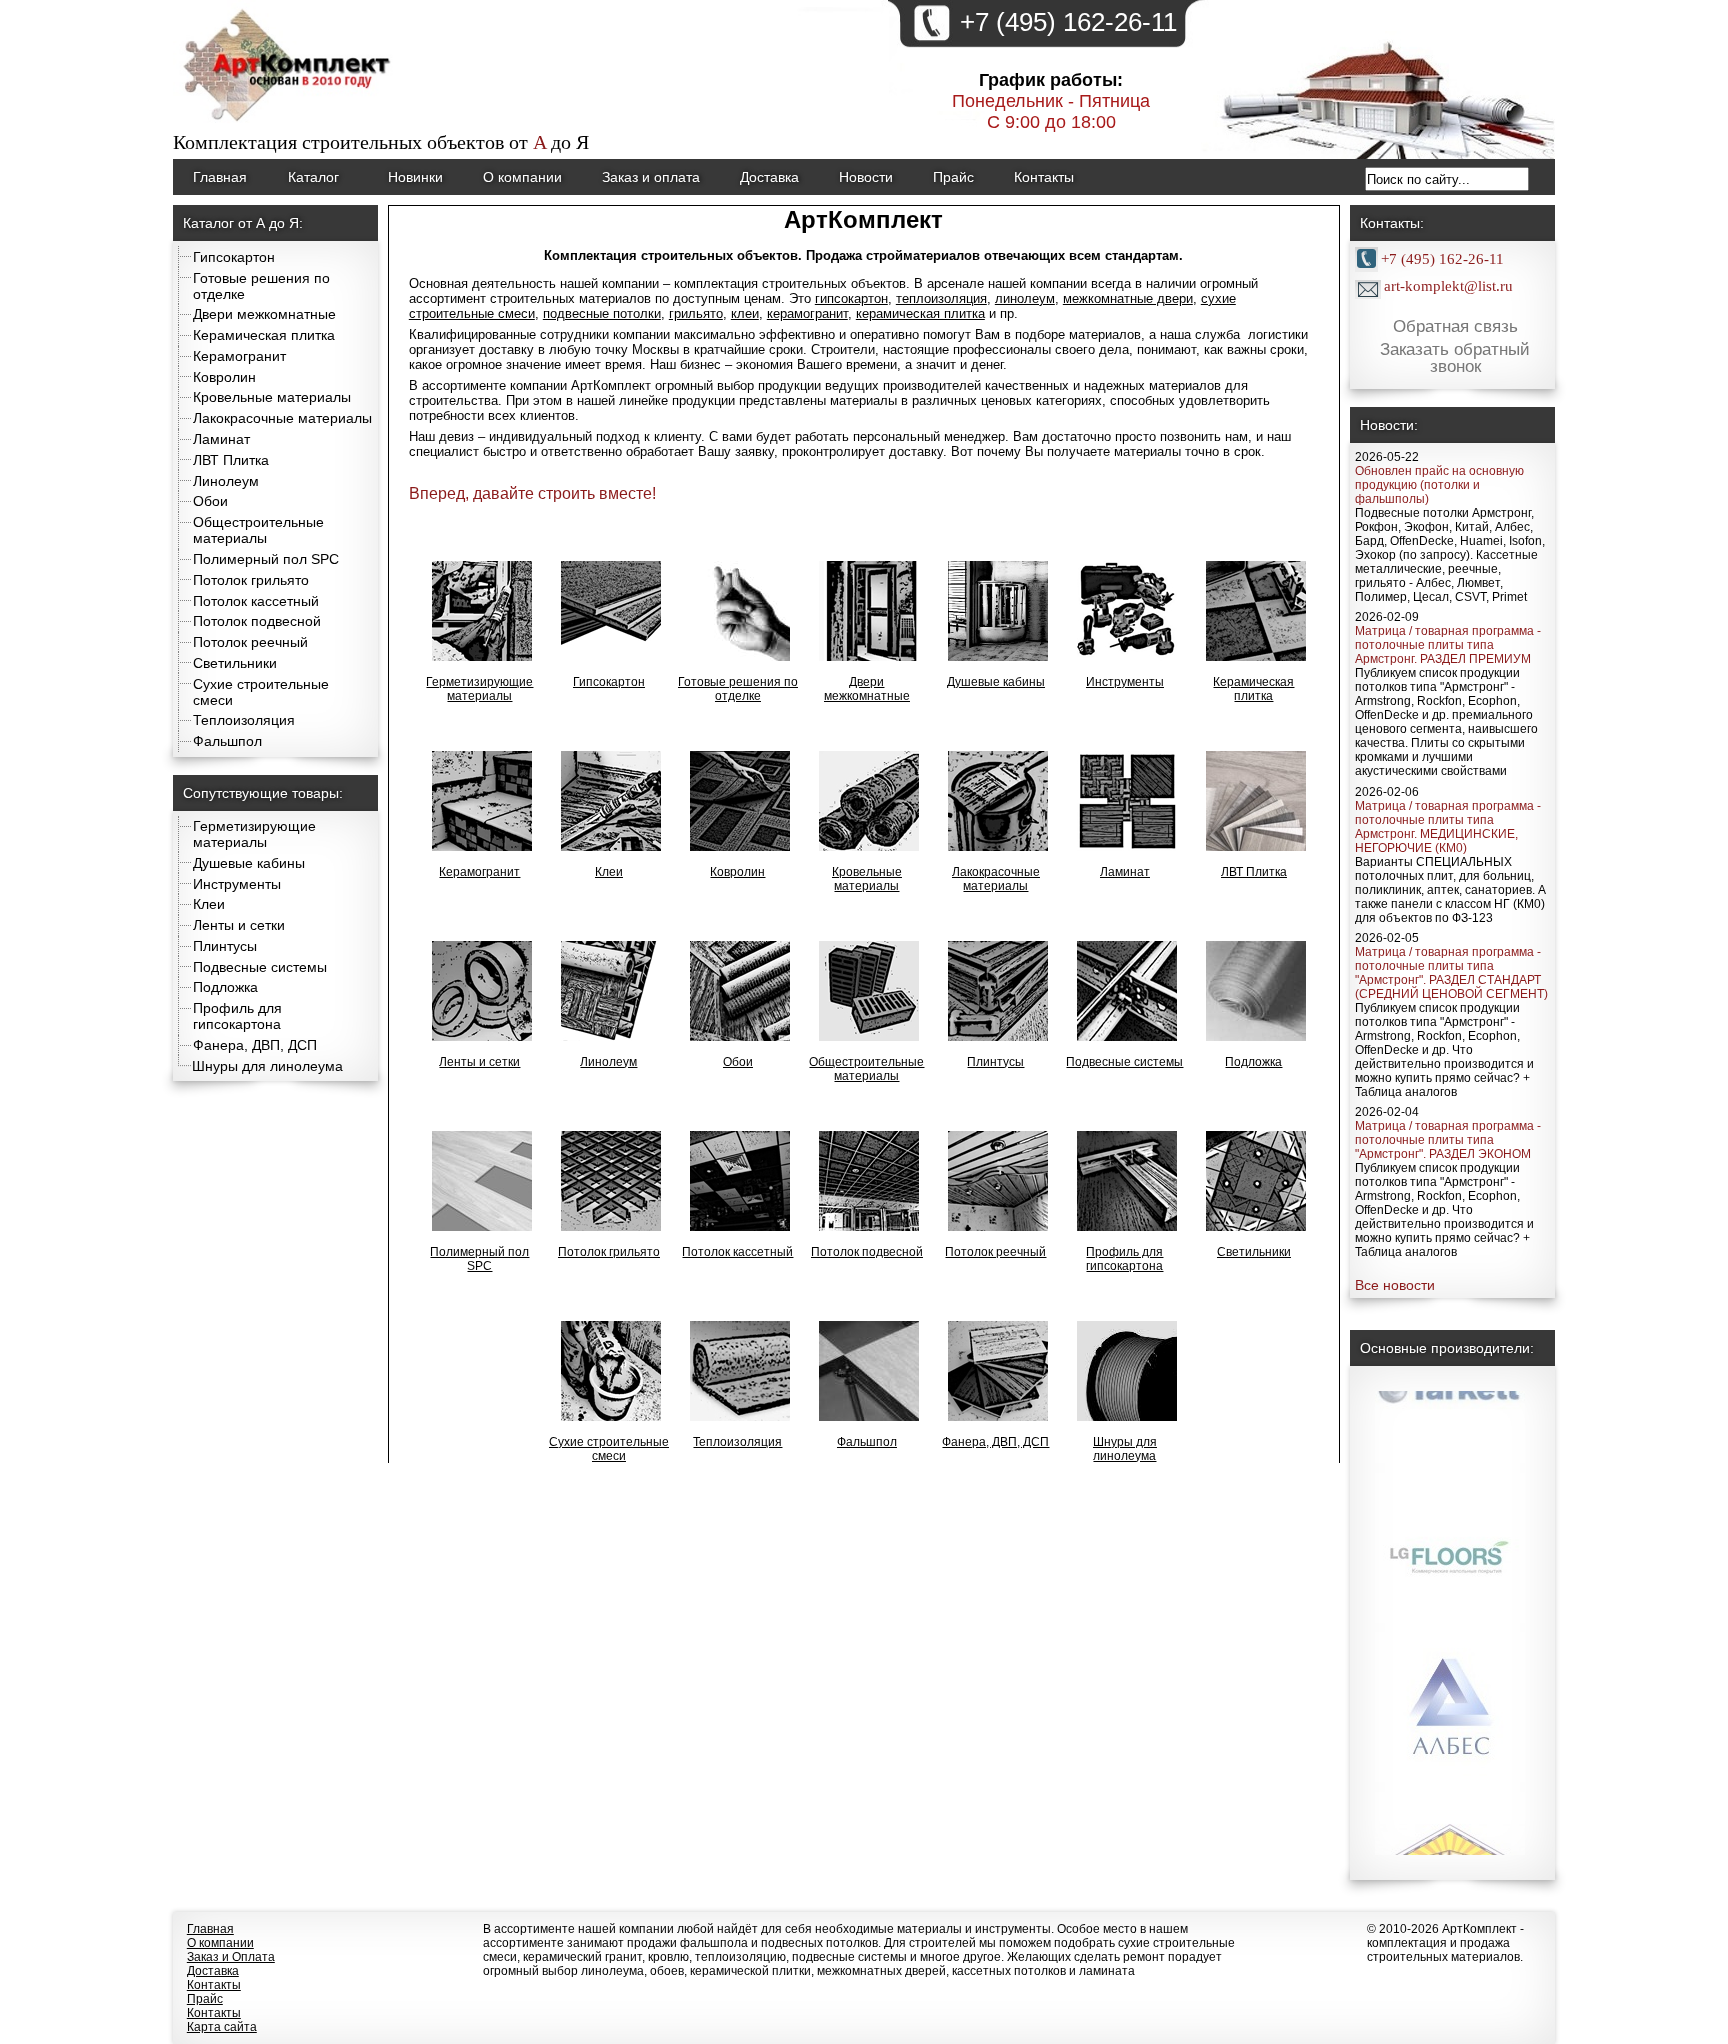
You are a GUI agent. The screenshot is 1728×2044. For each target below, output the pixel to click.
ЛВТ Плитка (231, 460)
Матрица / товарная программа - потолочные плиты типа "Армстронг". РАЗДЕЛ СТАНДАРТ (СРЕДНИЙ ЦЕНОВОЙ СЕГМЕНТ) (1451, 973)
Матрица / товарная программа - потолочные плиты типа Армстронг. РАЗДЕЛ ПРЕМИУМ (1448, 645)
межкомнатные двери (1128, 298)
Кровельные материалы (272, 397)
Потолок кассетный (256, 601)
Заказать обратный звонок (1455, 359)
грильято (696, 313)
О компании (522, 177)
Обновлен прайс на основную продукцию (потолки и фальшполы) (1439, 485)
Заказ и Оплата (231, 1957)
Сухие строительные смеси (609, 1449)
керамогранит (807, 313)
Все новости (1395, 1285)
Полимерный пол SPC (266, 559)
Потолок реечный (250, 642)
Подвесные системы (260, 967)
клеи (745, 313)
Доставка (769, 177)
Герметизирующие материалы (254, 834)
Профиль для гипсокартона (237, 1016)
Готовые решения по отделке (738, 689)
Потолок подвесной (257, 621)
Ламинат (221, 439)
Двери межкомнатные (264, 314)
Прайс (953, 177)
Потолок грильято (251, 580)
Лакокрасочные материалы (282, 418)
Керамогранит (239, 356)
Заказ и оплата (651, 177)
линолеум (1025, 298)
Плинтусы (225, 946)
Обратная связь (1455, 326)
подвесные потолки (602, 313)
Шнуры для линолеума (267, 1066)
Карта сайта (222, 2027)
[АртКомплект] (289, 124)
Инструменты (237, 884)
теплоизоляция (941, 298)
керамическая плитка (920, 313)
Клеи (209, 904)
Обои (210, 501)
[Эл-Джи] (1450, 1538)
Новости (866, 177)
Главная (220, 177)
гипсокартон (851, 298)
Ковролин (224, 377)
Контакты (1044, 177)
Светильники (235, 663)
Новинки (415, 177)
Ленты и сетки (239, 925)
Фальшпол (227, 741)
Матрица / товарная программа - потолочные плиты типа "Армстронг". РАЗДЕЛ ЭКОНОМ (1448, 1140)
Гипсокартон (234, 257)
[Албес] (1450, 1698)
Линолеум (226, 481)
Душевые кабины (249, 863)
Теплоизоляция (244, 720)
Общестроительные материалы (258, 530)
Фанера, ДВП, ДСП (255, 1045)
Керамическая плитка (264, 335)
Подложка (225, 987)
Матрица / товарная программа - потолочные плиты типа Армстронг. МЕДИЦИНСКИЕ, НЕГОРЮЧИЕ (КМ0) (1448, 827)
